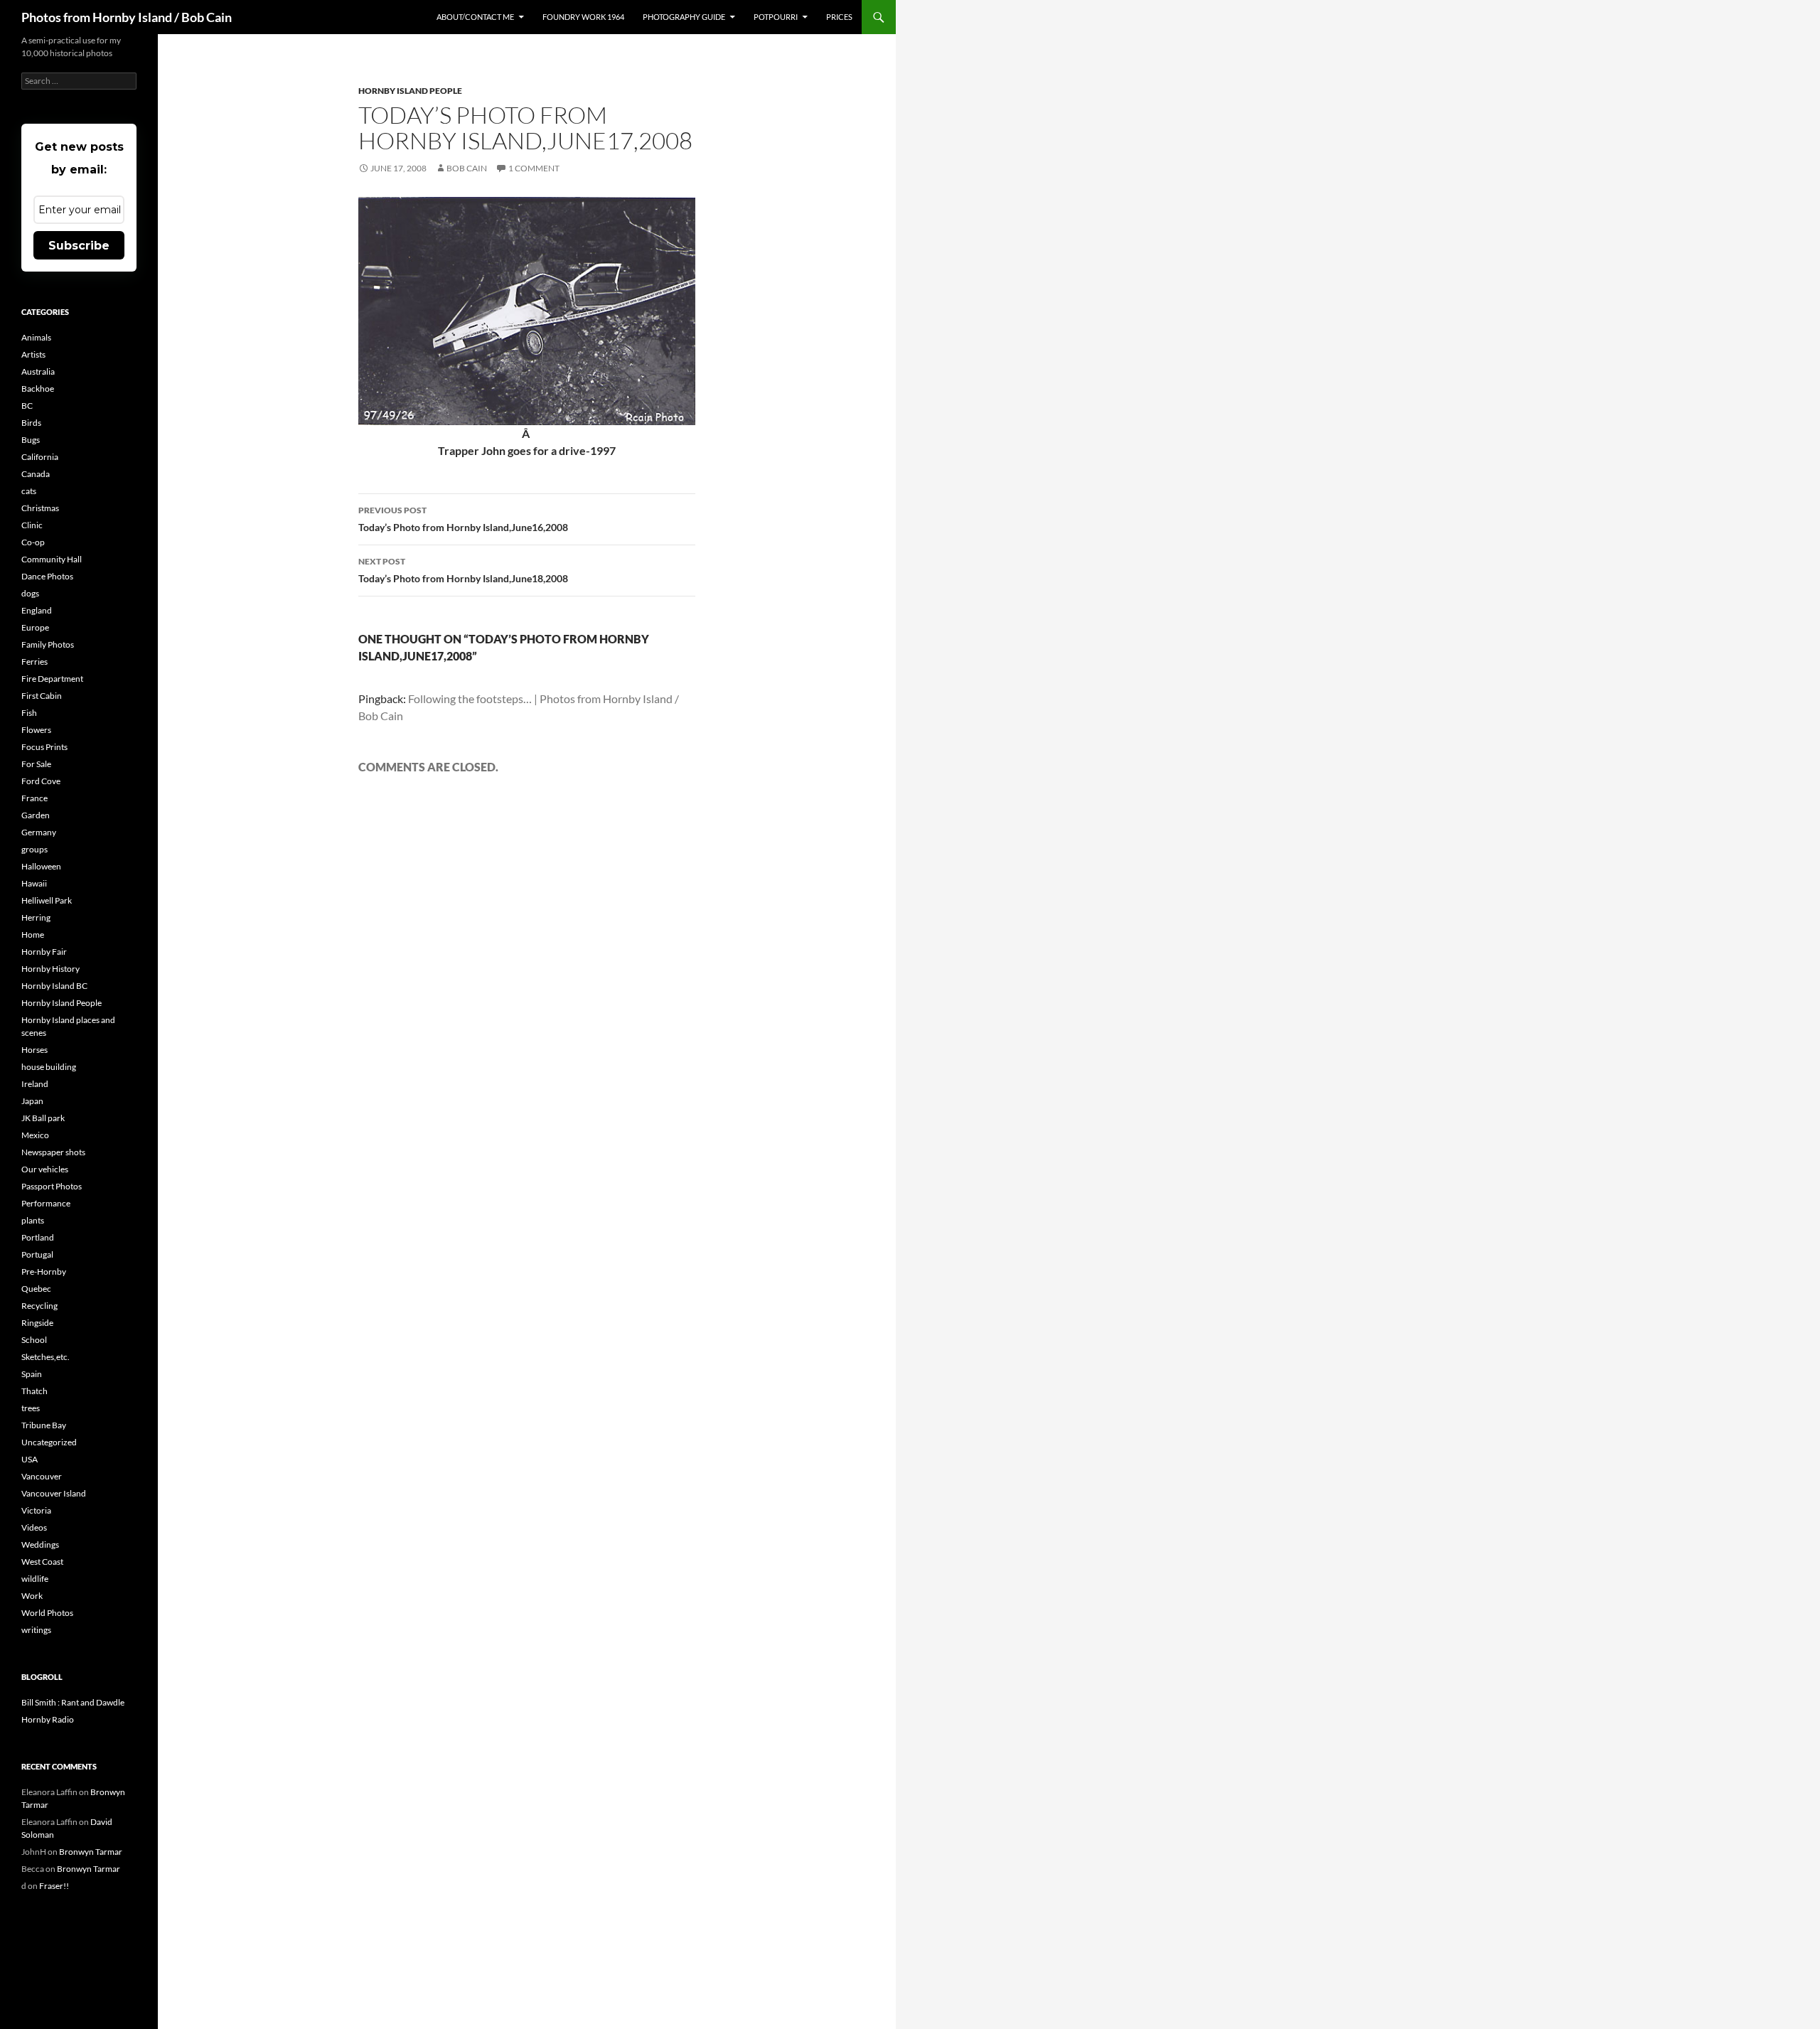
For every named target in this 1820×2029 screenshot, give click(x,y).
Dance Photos (47, 576)
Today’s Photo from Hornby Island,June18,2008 (463, 570)
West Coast (42, 1562)
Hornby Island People (410, 91)
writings (36, 1630)
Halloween (41, 866)
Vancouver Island (54, 1493)
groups (34, 849)
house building (49, 1067)
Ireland (35, 1084)
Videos (34, 1527)
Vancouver (42, 1476)
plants (33, 1220)
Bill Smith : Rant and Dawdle (73, 1702)
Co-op (33, 542)
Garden (36, 815)
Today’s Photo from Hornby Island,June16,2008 (463, 519)
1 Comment (534, 168)
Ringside (37, 1323)
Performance (46, 1203)
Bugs (31, 440)
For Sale (36, 764)
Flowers (36, 730)
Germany (39, 832)
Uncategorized (49, 1442)
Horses (34, 1050)
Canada (36, 474)
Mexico (35, 1135)
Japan (32, 1101)
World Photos (47, 1613)
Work (32, 1596)
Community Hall (52, 559)
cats (29, 491)
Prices (839, 17)
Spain (32, 1374)
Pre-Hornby (44, 1272)
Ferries (34, 662)
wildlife (35, 1579)
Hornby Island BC (54, 986)
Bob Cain (467, 168)
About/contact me (475, 17)
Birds (31, 423)
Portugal (37, 1254)
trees (31, 1408)
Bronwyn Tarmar (91, 1852)
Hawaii (34, 883)
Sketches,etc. (45, 1357)
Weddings (40, 1544)
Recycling (39, 1306)
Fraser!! (54, 1886)
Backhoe (38, 389)
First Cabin (42, 696)
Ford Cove (41, 781)
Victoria (36, 1510)
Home (33, 935)
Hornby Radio (48, 1719)
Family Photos (48, 644)
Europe (35, 627)
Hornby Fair (44, 952)
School (34, 1340)
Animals (36, 337)
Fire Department (52, 679)
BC (27, 406)
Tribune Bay (44, 1425)
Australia (38, 371)
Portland (38, 1237)
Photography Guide (684, 17)
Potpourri (776, 17)
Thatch (34, 1391)
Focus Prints (44, 747)
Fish (29, 713)
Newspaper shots (53, 1152)
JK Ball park (43, 1118)
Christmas (40, 508)
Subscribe (79, 246)
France (34, 798)
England (37, 610)
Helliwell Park (47, 900)
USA (30, 1459)
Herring (36, 917)
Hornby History (50, 969)
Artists (33, 354)
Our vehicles (45, 1169)
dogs (30, 593)
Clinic (32, 525)
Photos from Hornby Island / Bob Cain (127, 17)
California (40, 457)
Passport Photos (52, 1186)
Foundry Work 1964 (583, 17)
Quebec (36, 1289)
